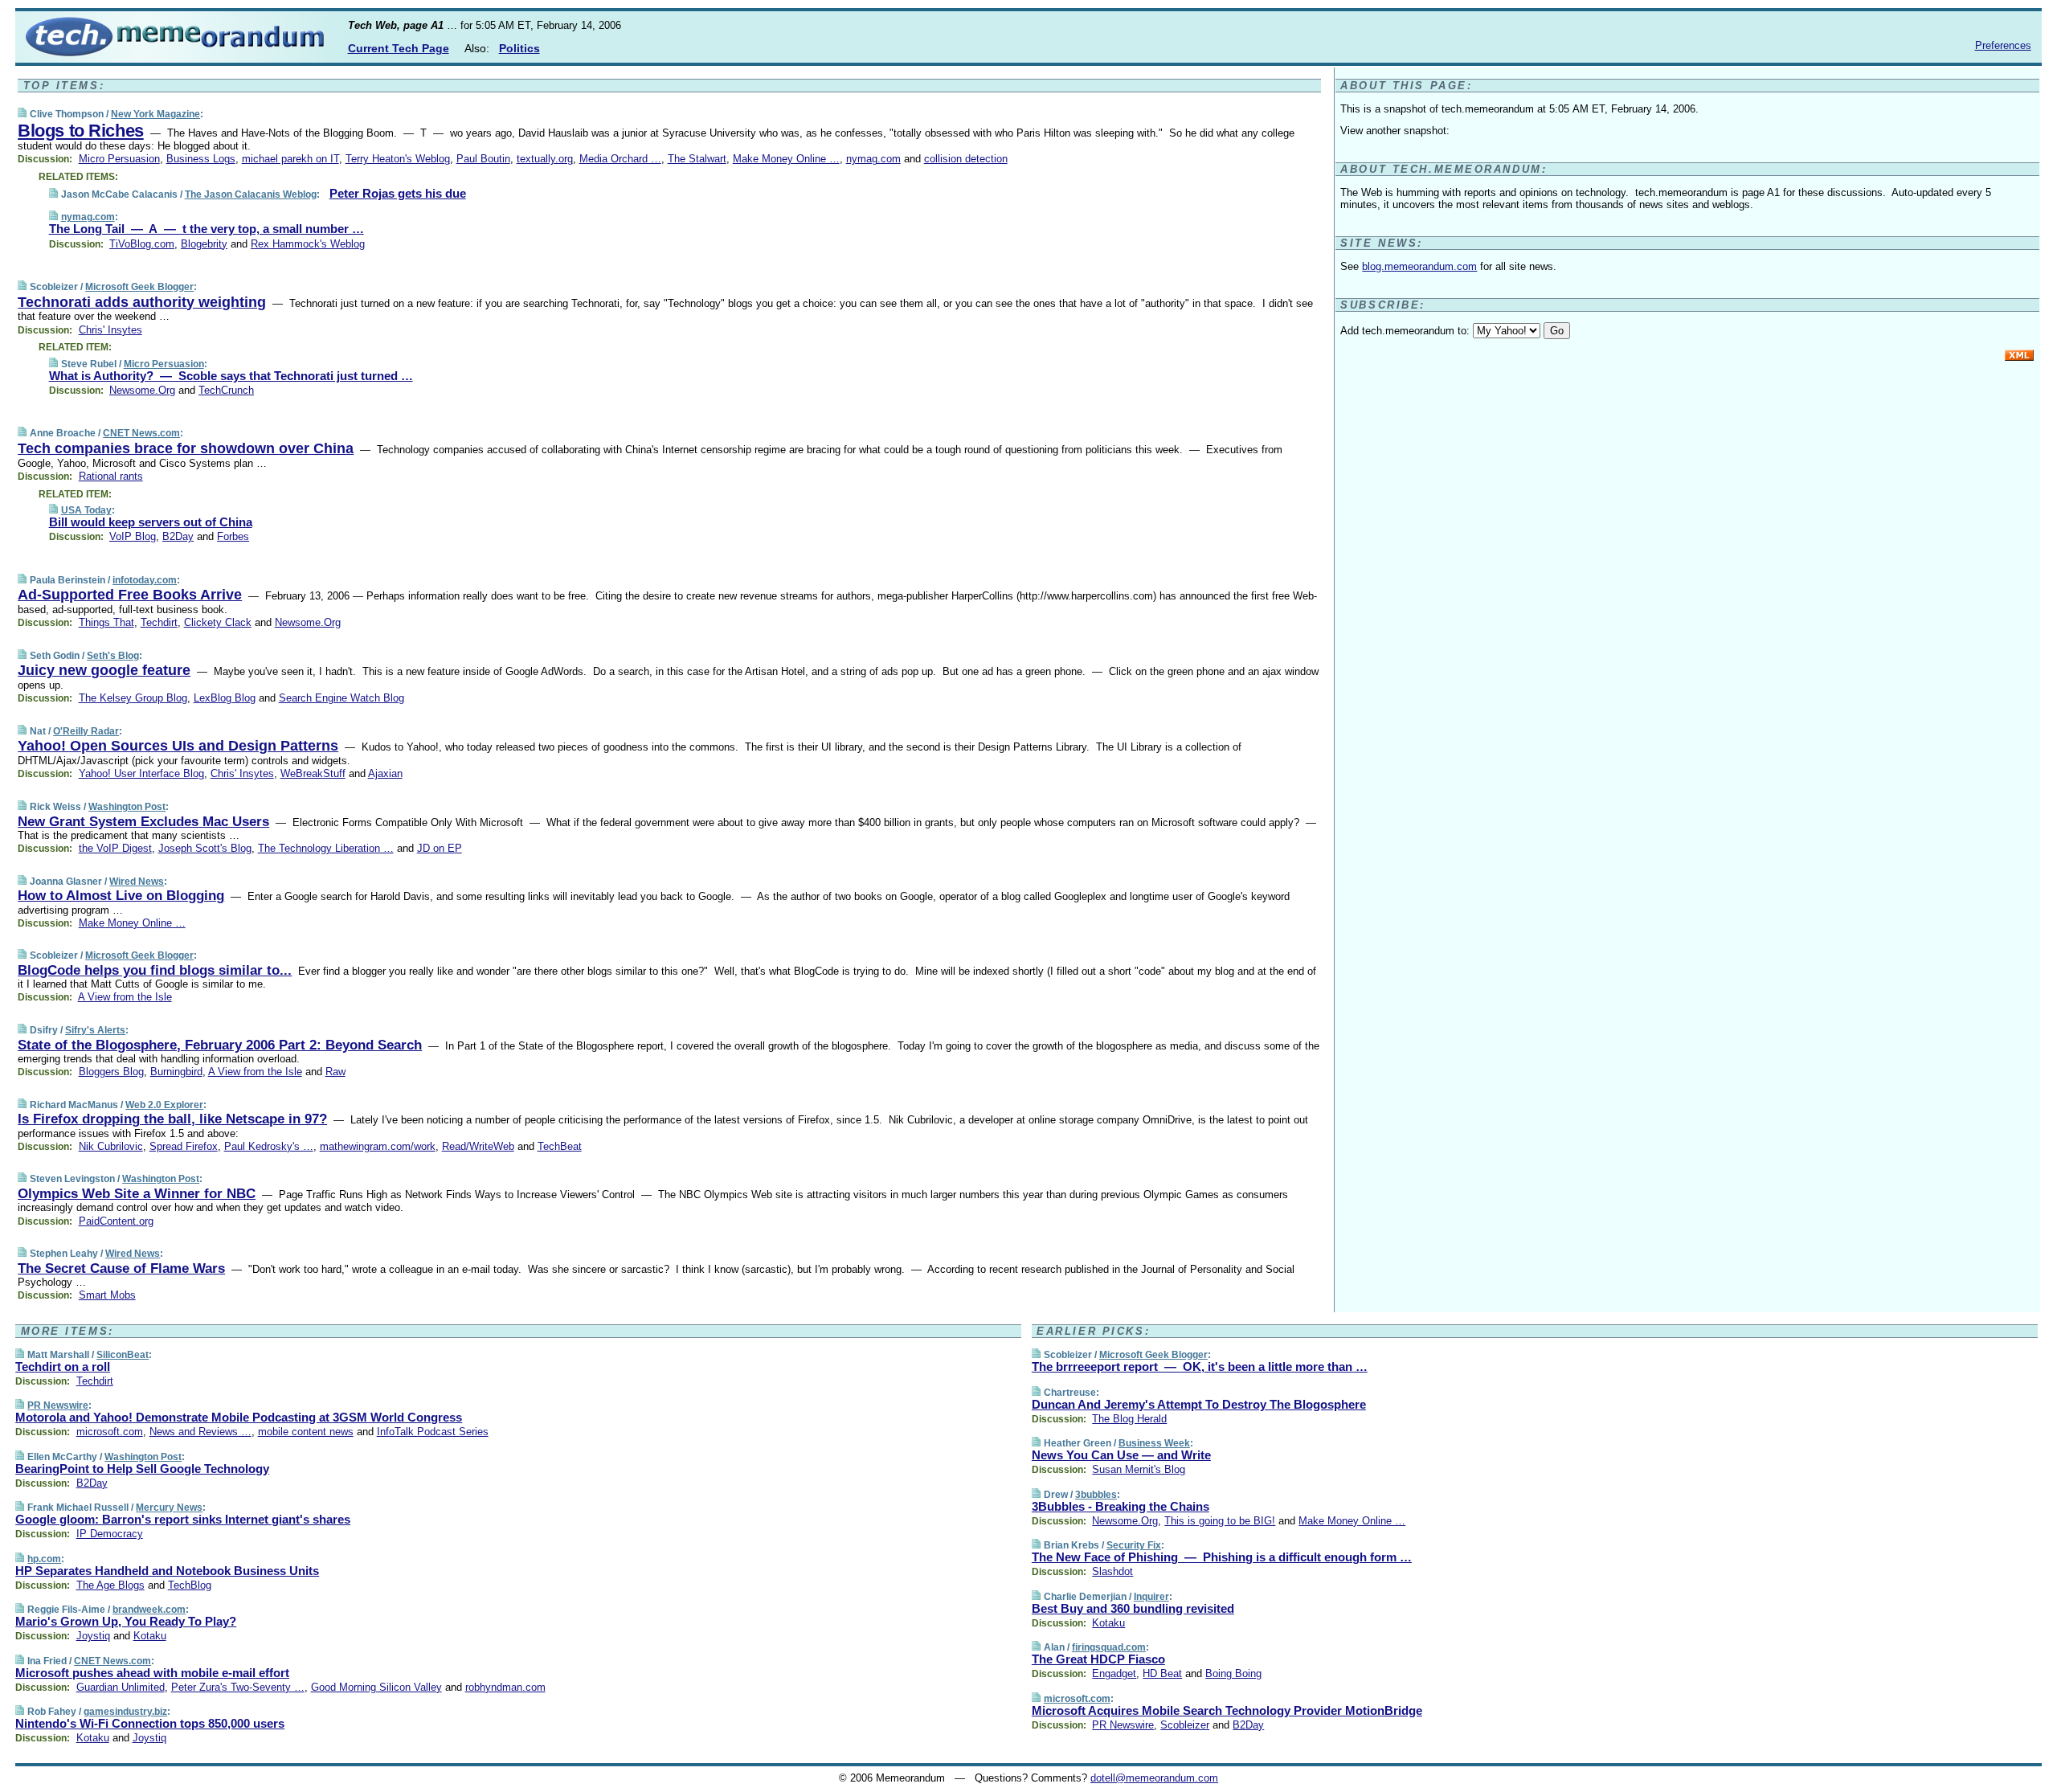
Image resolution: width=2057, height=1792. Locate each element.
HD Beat (1162, 1673)
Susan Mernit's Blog (1139, 1469)
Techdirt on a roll (63, 1367)
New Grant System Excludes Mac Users (143, 822)
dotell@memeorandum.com (1154, 1778)
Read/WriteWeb (478, 1146)
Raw (335, 1072)
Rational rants (111, 476)
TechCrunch (226, 390)
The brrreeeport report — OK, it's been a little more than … (1200, 1367)
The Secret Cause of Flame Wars (121, 1268)
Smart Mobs (107, 1295)
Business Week (1154, 1443)
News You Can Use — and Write (1121, 1455)
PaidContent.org (116, 1221)
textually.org (545, 159)
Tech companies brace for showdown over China (186, 448)
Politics (519, 48)
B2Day (178, 536)
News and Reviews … (200, 1432)
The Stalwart (697, 159)
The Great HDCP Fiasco (1098, 1659)
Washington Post (127, 807)
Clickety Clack (218, 622)
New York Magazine (155, 114)
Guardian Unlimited (121, 1687)
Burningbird (176, 1072)
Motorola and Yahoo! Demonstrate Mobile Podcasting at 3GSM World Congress (239, 1417)
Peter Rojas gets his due (398, 193)
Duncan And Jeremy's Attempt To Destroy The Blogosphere (1199, 1404)
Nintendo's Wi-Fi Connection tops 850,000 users (150, 1723)
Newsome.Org (142, 390)
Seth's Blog (113, 656)
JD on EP (440, 848)
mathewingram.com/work (378, 1146)
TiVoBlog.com (142, 244)
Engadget (1114, 1673)
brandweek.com (149, 1610)
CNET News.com (141, 433)
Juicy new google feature (104, 670)
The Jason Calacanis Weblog (251, 194)
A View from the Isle (125, 997)
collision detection (966, 159)
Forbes (233, 536)
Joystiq (93, 1636)
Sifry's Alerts (95, 1030)
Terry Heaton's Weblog (398, 159)
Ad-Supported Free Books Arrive (130, 595)
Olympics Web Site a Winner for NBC (137, 1194)
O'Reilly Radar (86, 731)
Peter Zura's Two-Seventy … (238, 1687)
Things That (106, 622)
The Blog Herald (1129, 1419)
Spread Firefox (184, 1146)
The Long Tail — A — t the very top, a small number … (207, 229)
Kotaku (150, 1636)
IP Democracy (110, 1534)
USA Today (86, 510)
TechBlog (190, 1585)
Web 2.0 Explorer (164, 1105)
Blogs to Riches (80, 131)
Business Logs (201, 159)
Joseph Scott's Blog (205, 848)
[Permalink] (22, 114)
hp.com (44, 1559)
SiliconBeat (123, 1355)
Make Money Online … (786, 159)
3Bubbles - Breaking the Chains (1121, 1506)
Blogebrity (204, 244)
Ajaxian (385, 773)
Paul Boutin (483, 159)
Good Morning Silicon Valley (376, 1687)
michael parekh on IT (290, 159)
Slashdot (1112, 1571)
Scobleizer (1185, 1725)
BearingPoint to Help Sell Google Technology (142, 1469)
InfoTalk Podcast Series (433, 1432)
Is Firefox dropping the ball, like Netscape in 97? (172, 1119)
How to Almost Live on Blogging (121, 896)
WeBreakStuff (313, 773)
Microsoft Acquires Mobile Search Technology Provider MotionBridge (1227, 1710)
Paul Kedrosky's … (269, 1146)
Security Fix (1134, 1545)
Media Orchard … (620, 159)
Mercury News (169, 1508)
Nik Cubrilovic (111, 1146)
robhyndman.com (505, 1687)
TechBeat (560, 1146)
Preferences (2003, 45)
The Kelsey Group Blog (133, 698)
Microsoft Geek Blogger (139, 287)
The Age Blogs (110, 1585)
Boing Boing (1233, 1673)
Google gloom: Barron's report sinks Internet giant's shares (183, 1519)
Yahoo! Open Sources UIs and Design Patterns (178, 746)
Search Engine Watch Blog (341, 698)
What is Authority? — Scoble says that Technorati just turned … (231, 376)
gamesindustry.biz (125, 1712)
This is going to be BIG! (1220, 1521)
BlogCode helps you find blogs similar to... (155, 970)
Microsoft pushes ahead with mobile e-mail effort (152, 1673)
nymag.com (873, 159)
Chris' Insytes (110, 330)
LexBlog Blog (225, 698)
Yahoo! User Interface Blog (141, 773)
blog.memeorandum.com (1419, 266)
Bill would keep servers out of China (151, 522)
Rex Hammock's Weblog (308, 244)
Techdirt (159, 622)
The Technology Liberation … (326, 848)
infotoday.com (145, 580)
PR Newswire (58, 1405)
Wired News (137, 882)
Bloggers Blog (111, 1072)
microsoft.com (110, 1432)
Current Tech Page (399, 48)
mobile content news (306, 1432)
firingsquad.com (1109, 1647)
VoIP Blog (133, 536)
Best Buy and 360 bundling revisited (1133, 1608)
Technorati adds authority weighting (142, 302)
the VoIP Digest (115, 848)
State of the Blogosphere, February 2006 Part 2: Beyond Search (220, 1045)
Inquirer (1151, 1597)
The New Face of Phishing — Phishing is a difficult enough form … (1222, 1557)
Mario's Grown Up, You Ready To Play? (126, 1621)
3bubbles (1096, 1495)
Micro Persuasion (119, 159)
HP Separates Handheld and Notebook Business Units (167, 1571)
